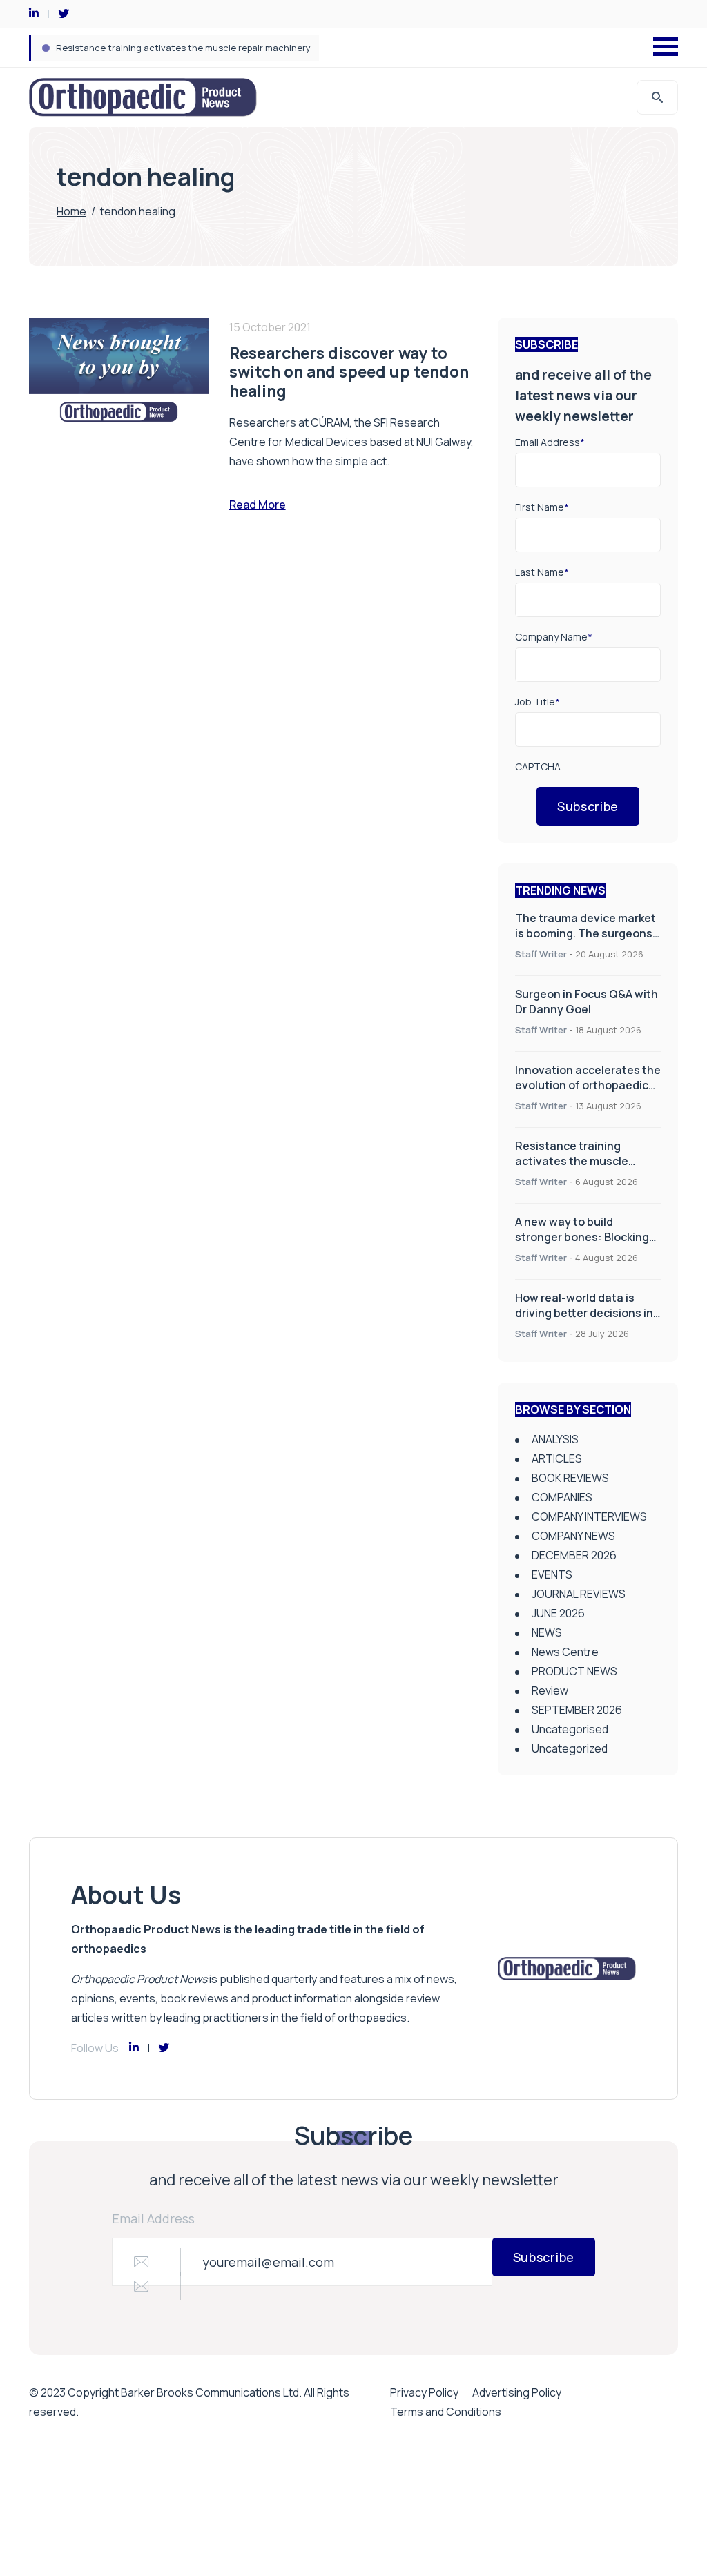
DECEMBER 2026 (574, 1555)
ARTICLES (557, 1458)
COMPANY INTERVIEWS (589, 1516)
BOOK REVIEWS (570, 1478)
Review (550, 1690)
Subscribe (588, 806)
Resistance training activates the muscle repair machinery (572, 1161)
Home (71, 211)
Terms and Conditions (446, 2412)
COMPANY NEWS (573, 1536)
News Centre (565, 1652)
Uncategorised (570, 1729)
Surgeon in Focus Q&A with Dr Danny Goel (587, 1002)
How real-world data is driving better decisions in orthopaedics (584, 1313)
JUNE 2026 (558, 1613)
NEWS (547, 1632)
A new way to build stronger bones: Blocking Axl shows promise (190, 48)
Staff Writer (541, 954)
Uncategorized (570, 1748)
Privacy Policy (424, 2392)
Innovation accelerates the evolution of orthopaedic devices (588, 1085)
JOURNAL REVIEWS (579, 1594)
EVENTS (552, 1574)
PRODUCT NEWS (574, 1671)
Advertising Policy (517, 2392)
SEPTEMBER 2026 (577, 1710)
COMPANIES (562, 1497)
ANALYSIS (555, 1439)
